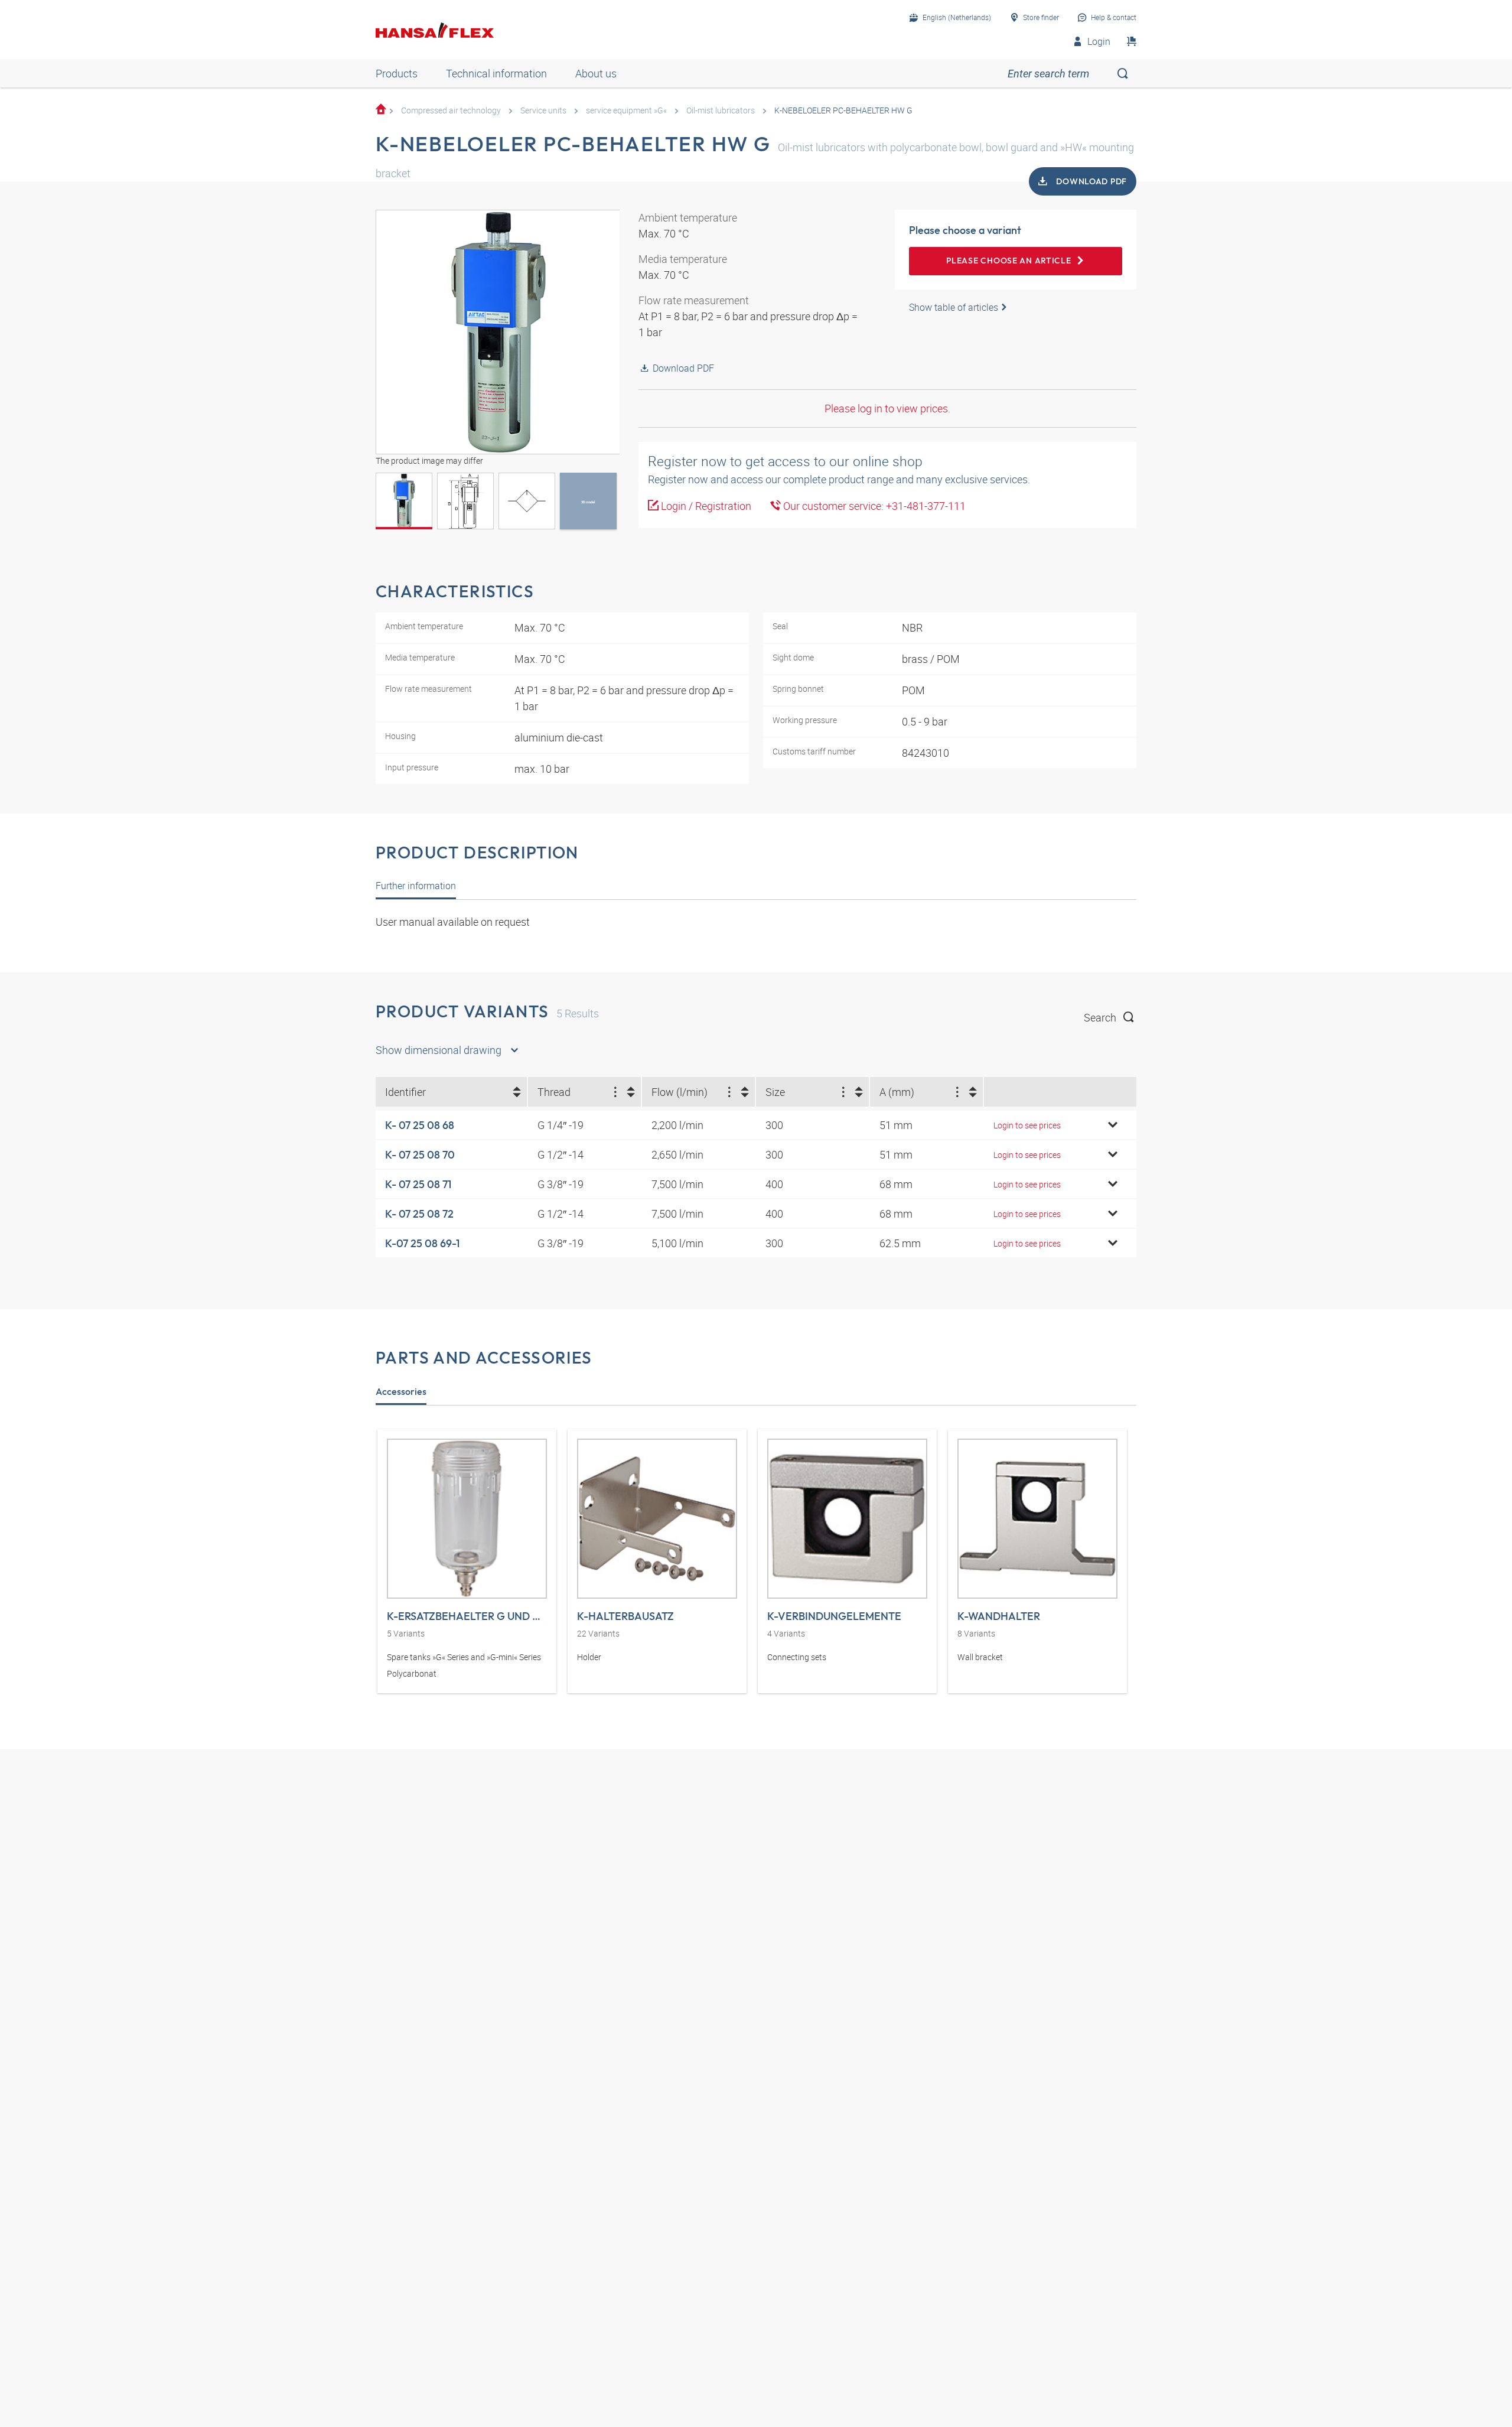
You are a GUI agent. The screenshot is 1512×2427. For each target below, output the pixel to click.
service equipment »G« (626, 110)
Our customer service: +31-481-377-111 (873, 506)
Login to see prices (1027, 1125)
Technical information (496, 73)
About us (596, 73)
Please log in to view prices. (887, 408)
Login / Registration (705, 506)
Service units (543, 110)
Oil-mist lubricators (721, 110)
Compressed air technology (451, 110)
